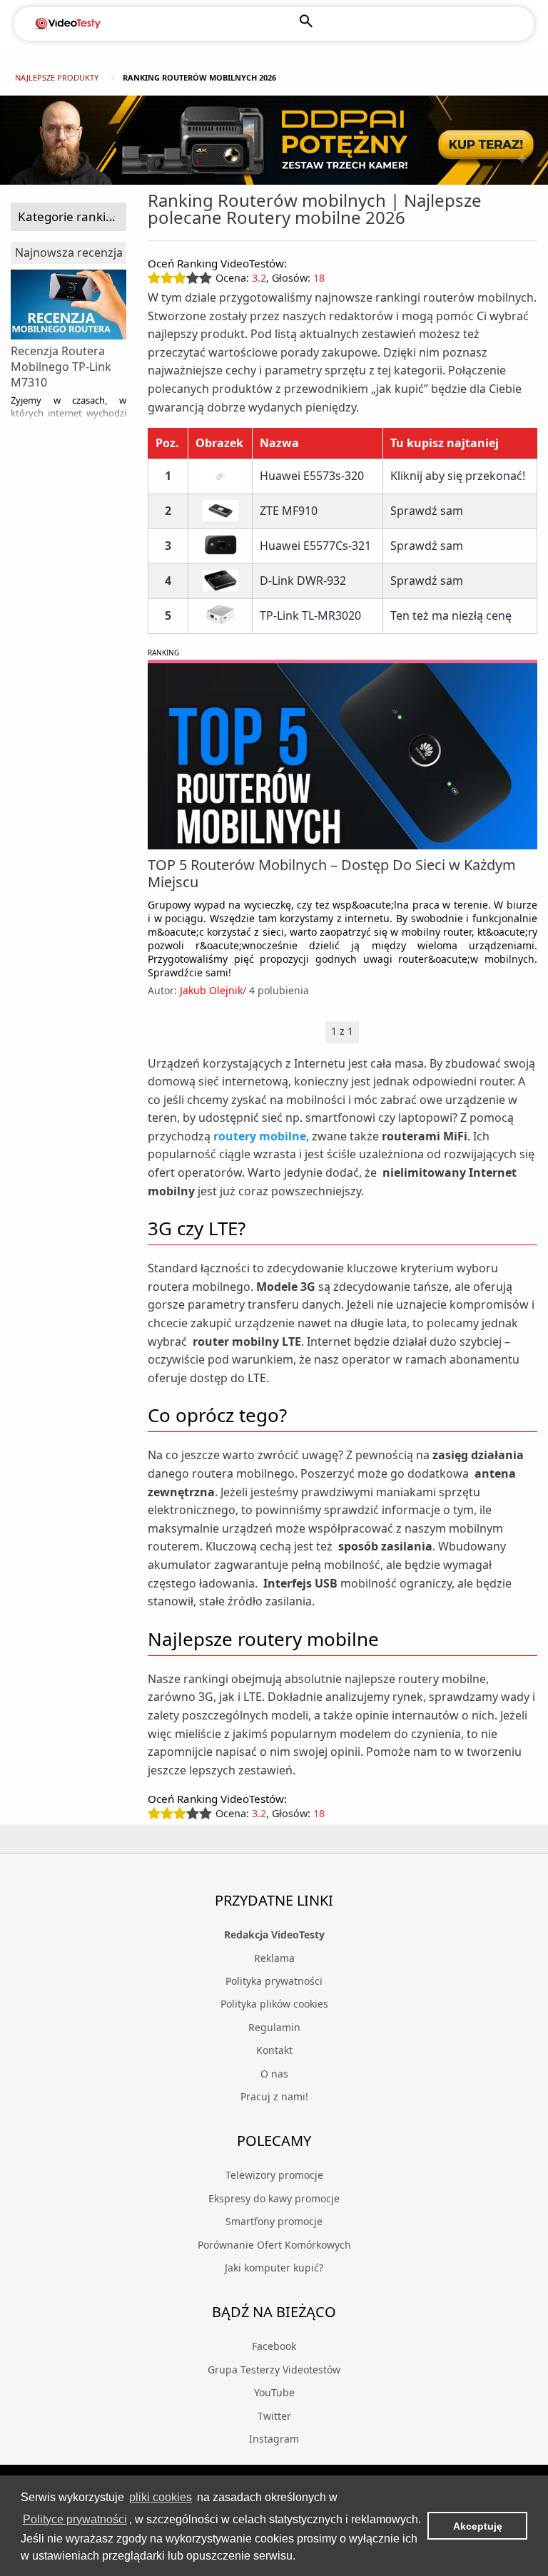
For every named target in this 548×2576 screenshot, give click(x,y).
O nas (274, 2074)
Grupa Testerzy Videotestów (274, 2370)
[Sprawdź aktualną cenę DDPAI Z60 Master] (274, 140)
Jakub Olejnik (211, 990)
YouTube (274, 2392)
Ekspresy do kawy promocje (274, 2198)
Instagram (274, 2439)
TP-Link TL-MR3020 (310, 616)
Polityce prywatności (75, 2519)
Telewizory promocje (274, 2175)
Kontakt (274, 2050)
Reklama (274, 1958)
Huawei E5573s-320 (312, 476)
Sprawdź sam (427, 511)
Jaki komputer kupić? (274, 2268)
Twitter (274, 2416)
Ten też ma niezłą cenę (451, 615)
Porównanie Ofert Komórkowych (274, 2245)
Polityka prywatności (274, 1981)
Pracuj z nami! (274, 2096)
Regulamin (274, 2027)
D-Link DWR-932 (303, 581)
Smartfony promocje (274, 2221)
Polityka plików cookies (274, 2004)
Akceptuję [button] (478, 2526)
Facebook (274, 2346)
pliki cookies (161, 2497)
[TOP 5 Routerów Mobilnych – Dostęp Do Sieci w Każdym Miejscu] (342, 756)
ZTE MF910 (289, 511)
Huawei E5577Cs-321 (315, 546)
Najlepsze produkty (57, 77)
